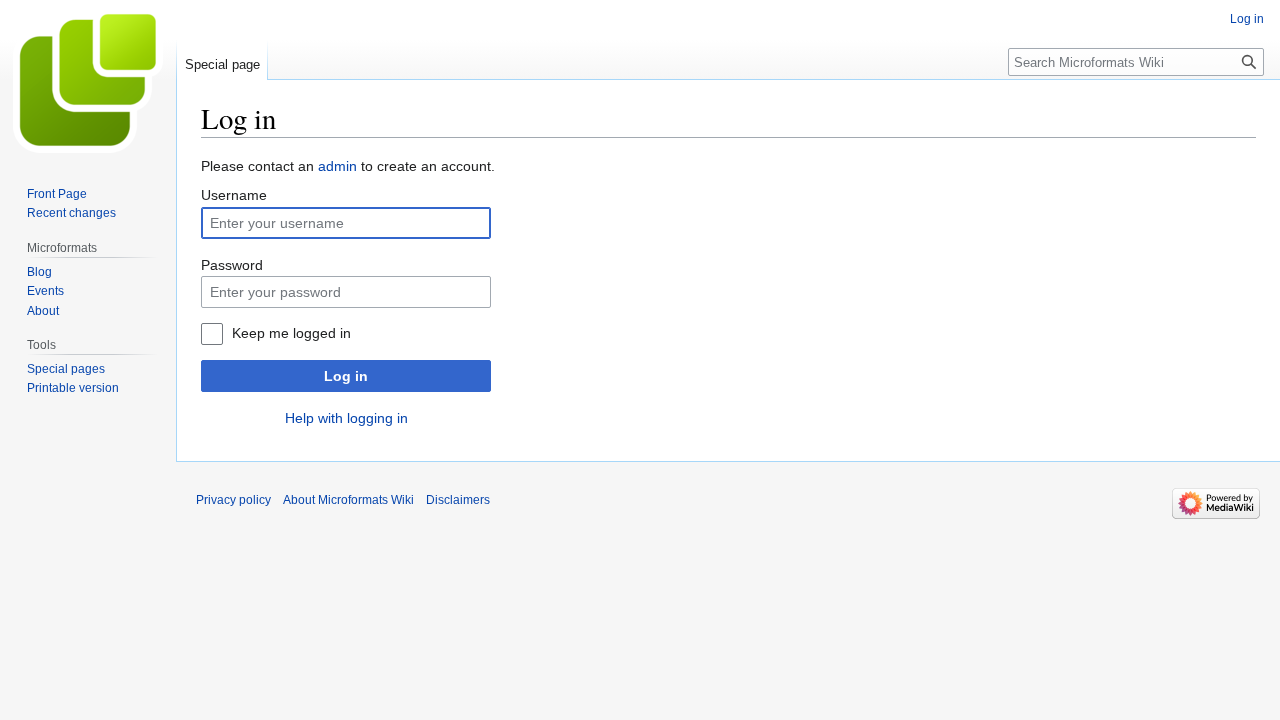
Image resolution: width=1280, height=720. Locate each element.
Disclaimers (458, 500)
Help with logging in (346, 418)
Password (232, 265)
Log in (346, 376)
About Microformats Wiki (348, 500)
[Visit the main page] (88, 80)
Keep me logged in (291, 333)
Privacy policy (233, 500)
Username (234, 195)
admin (337, 166)
